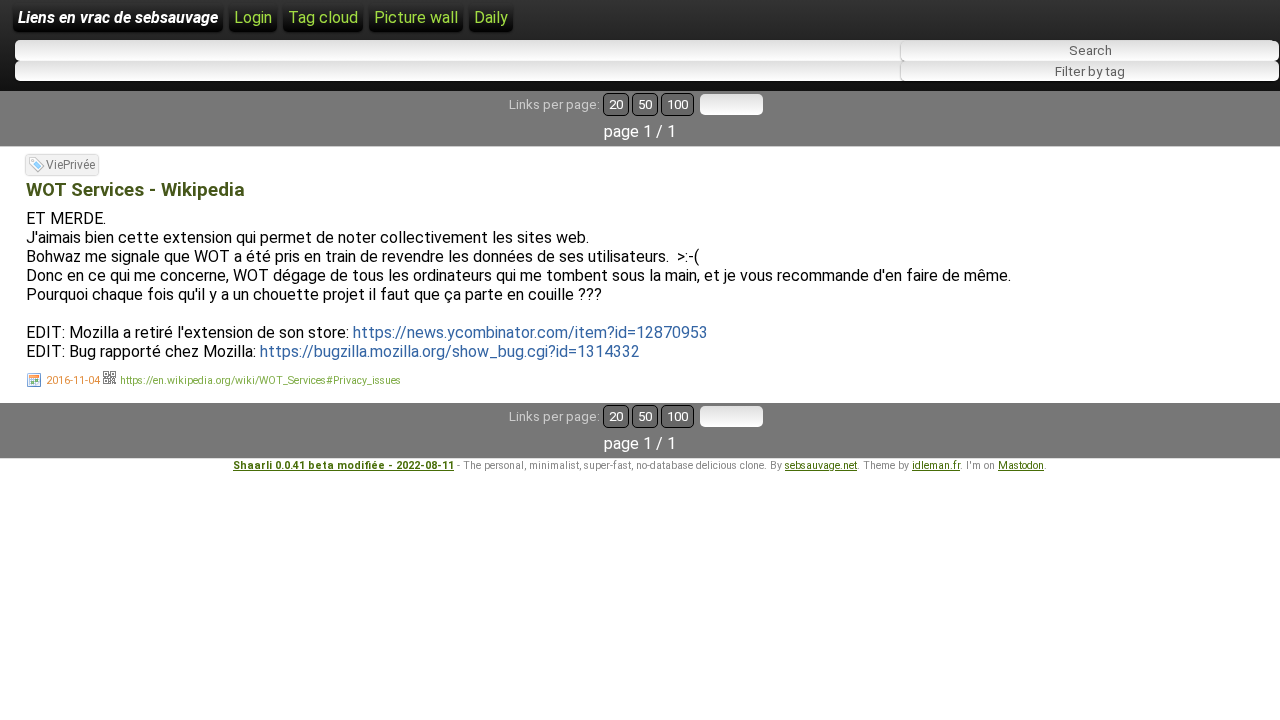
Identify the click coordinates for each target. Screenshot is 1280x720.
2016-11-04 (73, 380)
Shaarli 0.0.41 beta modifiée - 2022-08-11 (343, 465)
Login (253, 17)
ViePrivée (70, 165)
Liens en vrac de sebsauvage (118, 17)
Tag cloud (323, 17)
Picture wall (416, 17)
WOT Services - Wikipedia (135, 190)
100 (677, 104)
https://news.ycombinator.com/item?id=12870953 (530, 332)
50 (645, 104)
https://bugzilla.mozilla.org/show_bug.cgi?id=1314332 (450, 351)
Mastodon (1021, 465)
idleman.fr (936, 465)
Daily (491, 17)
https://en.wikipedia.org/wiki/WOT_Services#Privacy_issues (260, 380)
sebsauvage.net (821, 465)
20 (616, 104)
